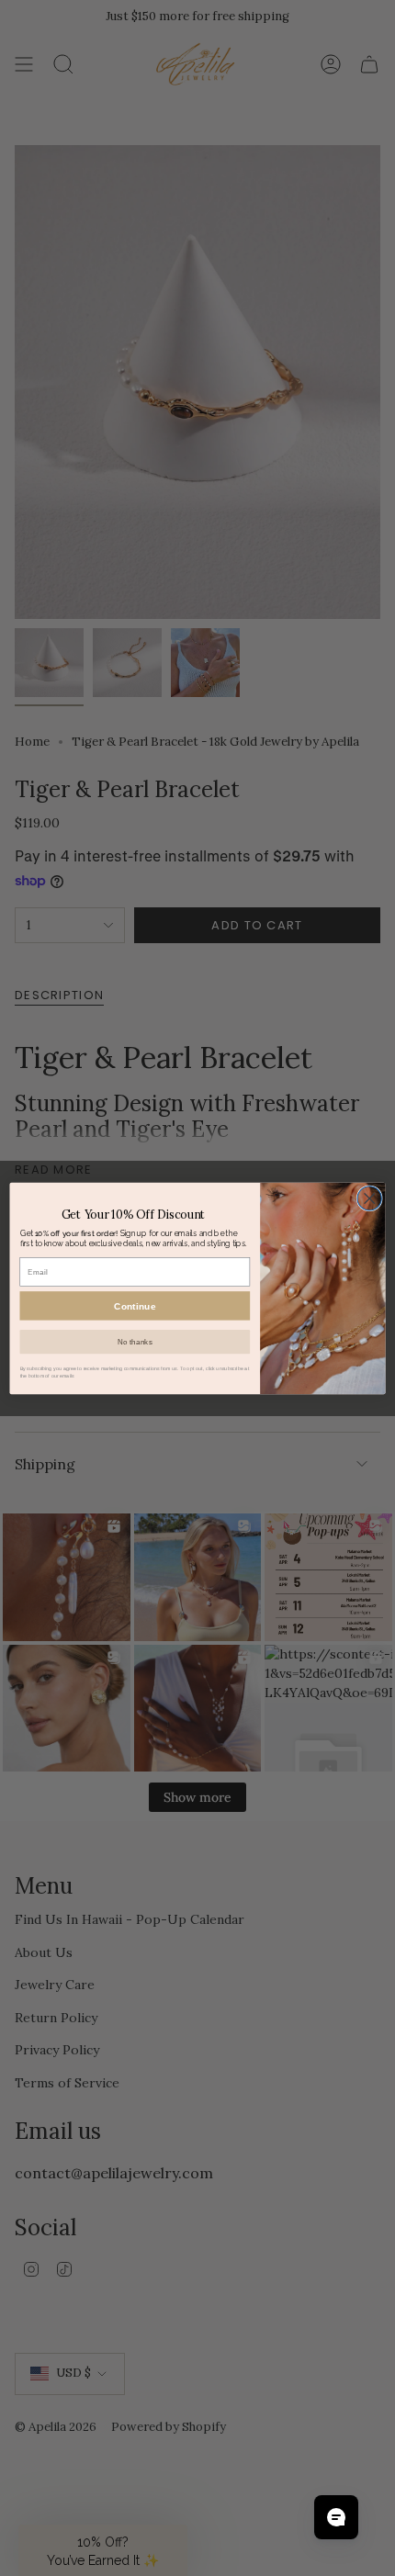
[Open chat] (336, 2517)
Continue (135, 1306)
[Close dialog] (369, 1198)
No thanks (135, 1341)
